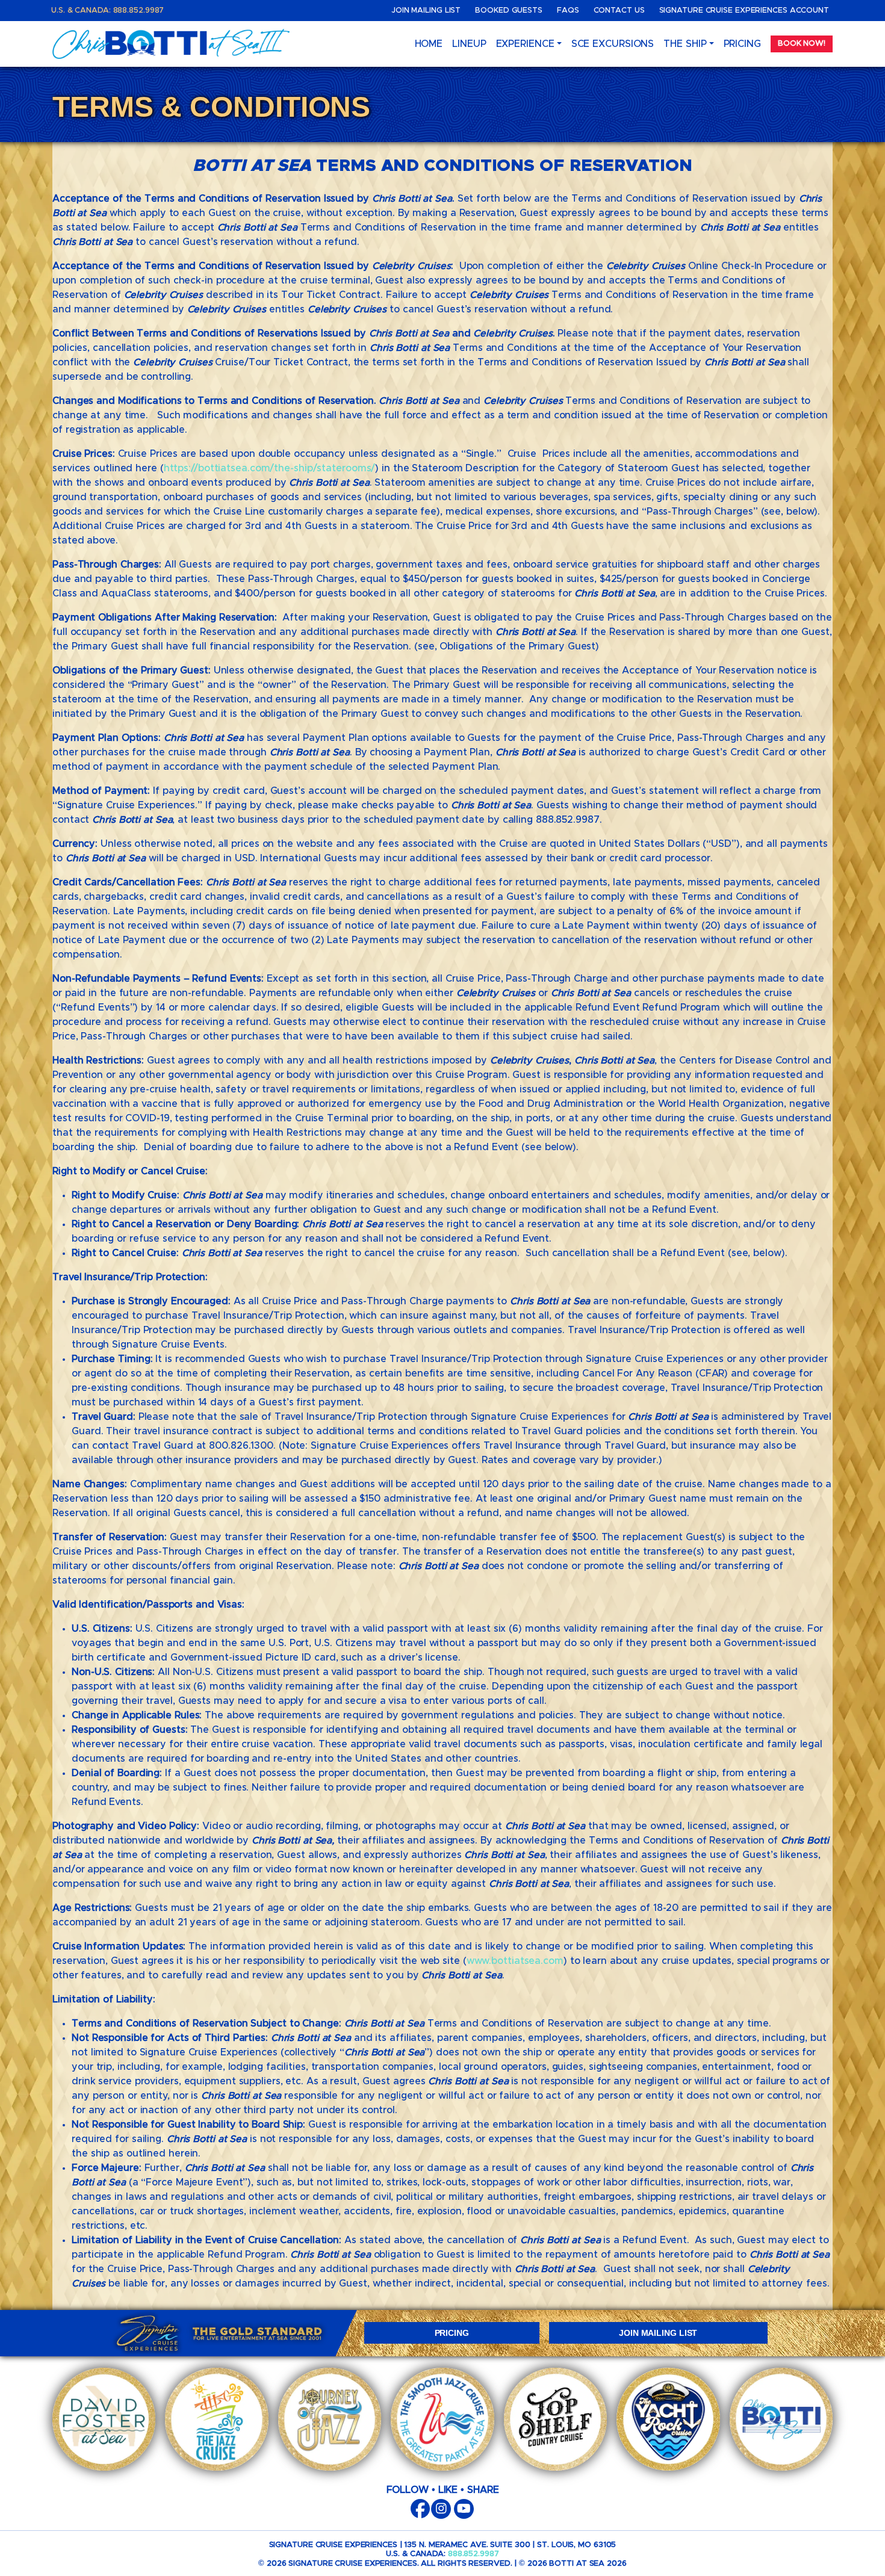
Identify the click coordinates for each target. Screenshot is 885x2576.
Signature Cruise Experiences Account (744, 11)
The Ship (685, 44)
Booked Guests (509, 11)
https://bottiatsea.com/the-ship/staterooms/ (270, 468)
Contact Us (619, 11)
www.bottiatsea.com (515, 1961)
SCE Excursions (613, 44)
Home (429, 44)
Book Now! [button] (802, 44)
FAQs (568, 11)
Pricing (742, 44)
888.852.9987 (474, 2554)
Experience (525, 44)
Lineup (469, 44)
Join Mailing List (426, 11)
